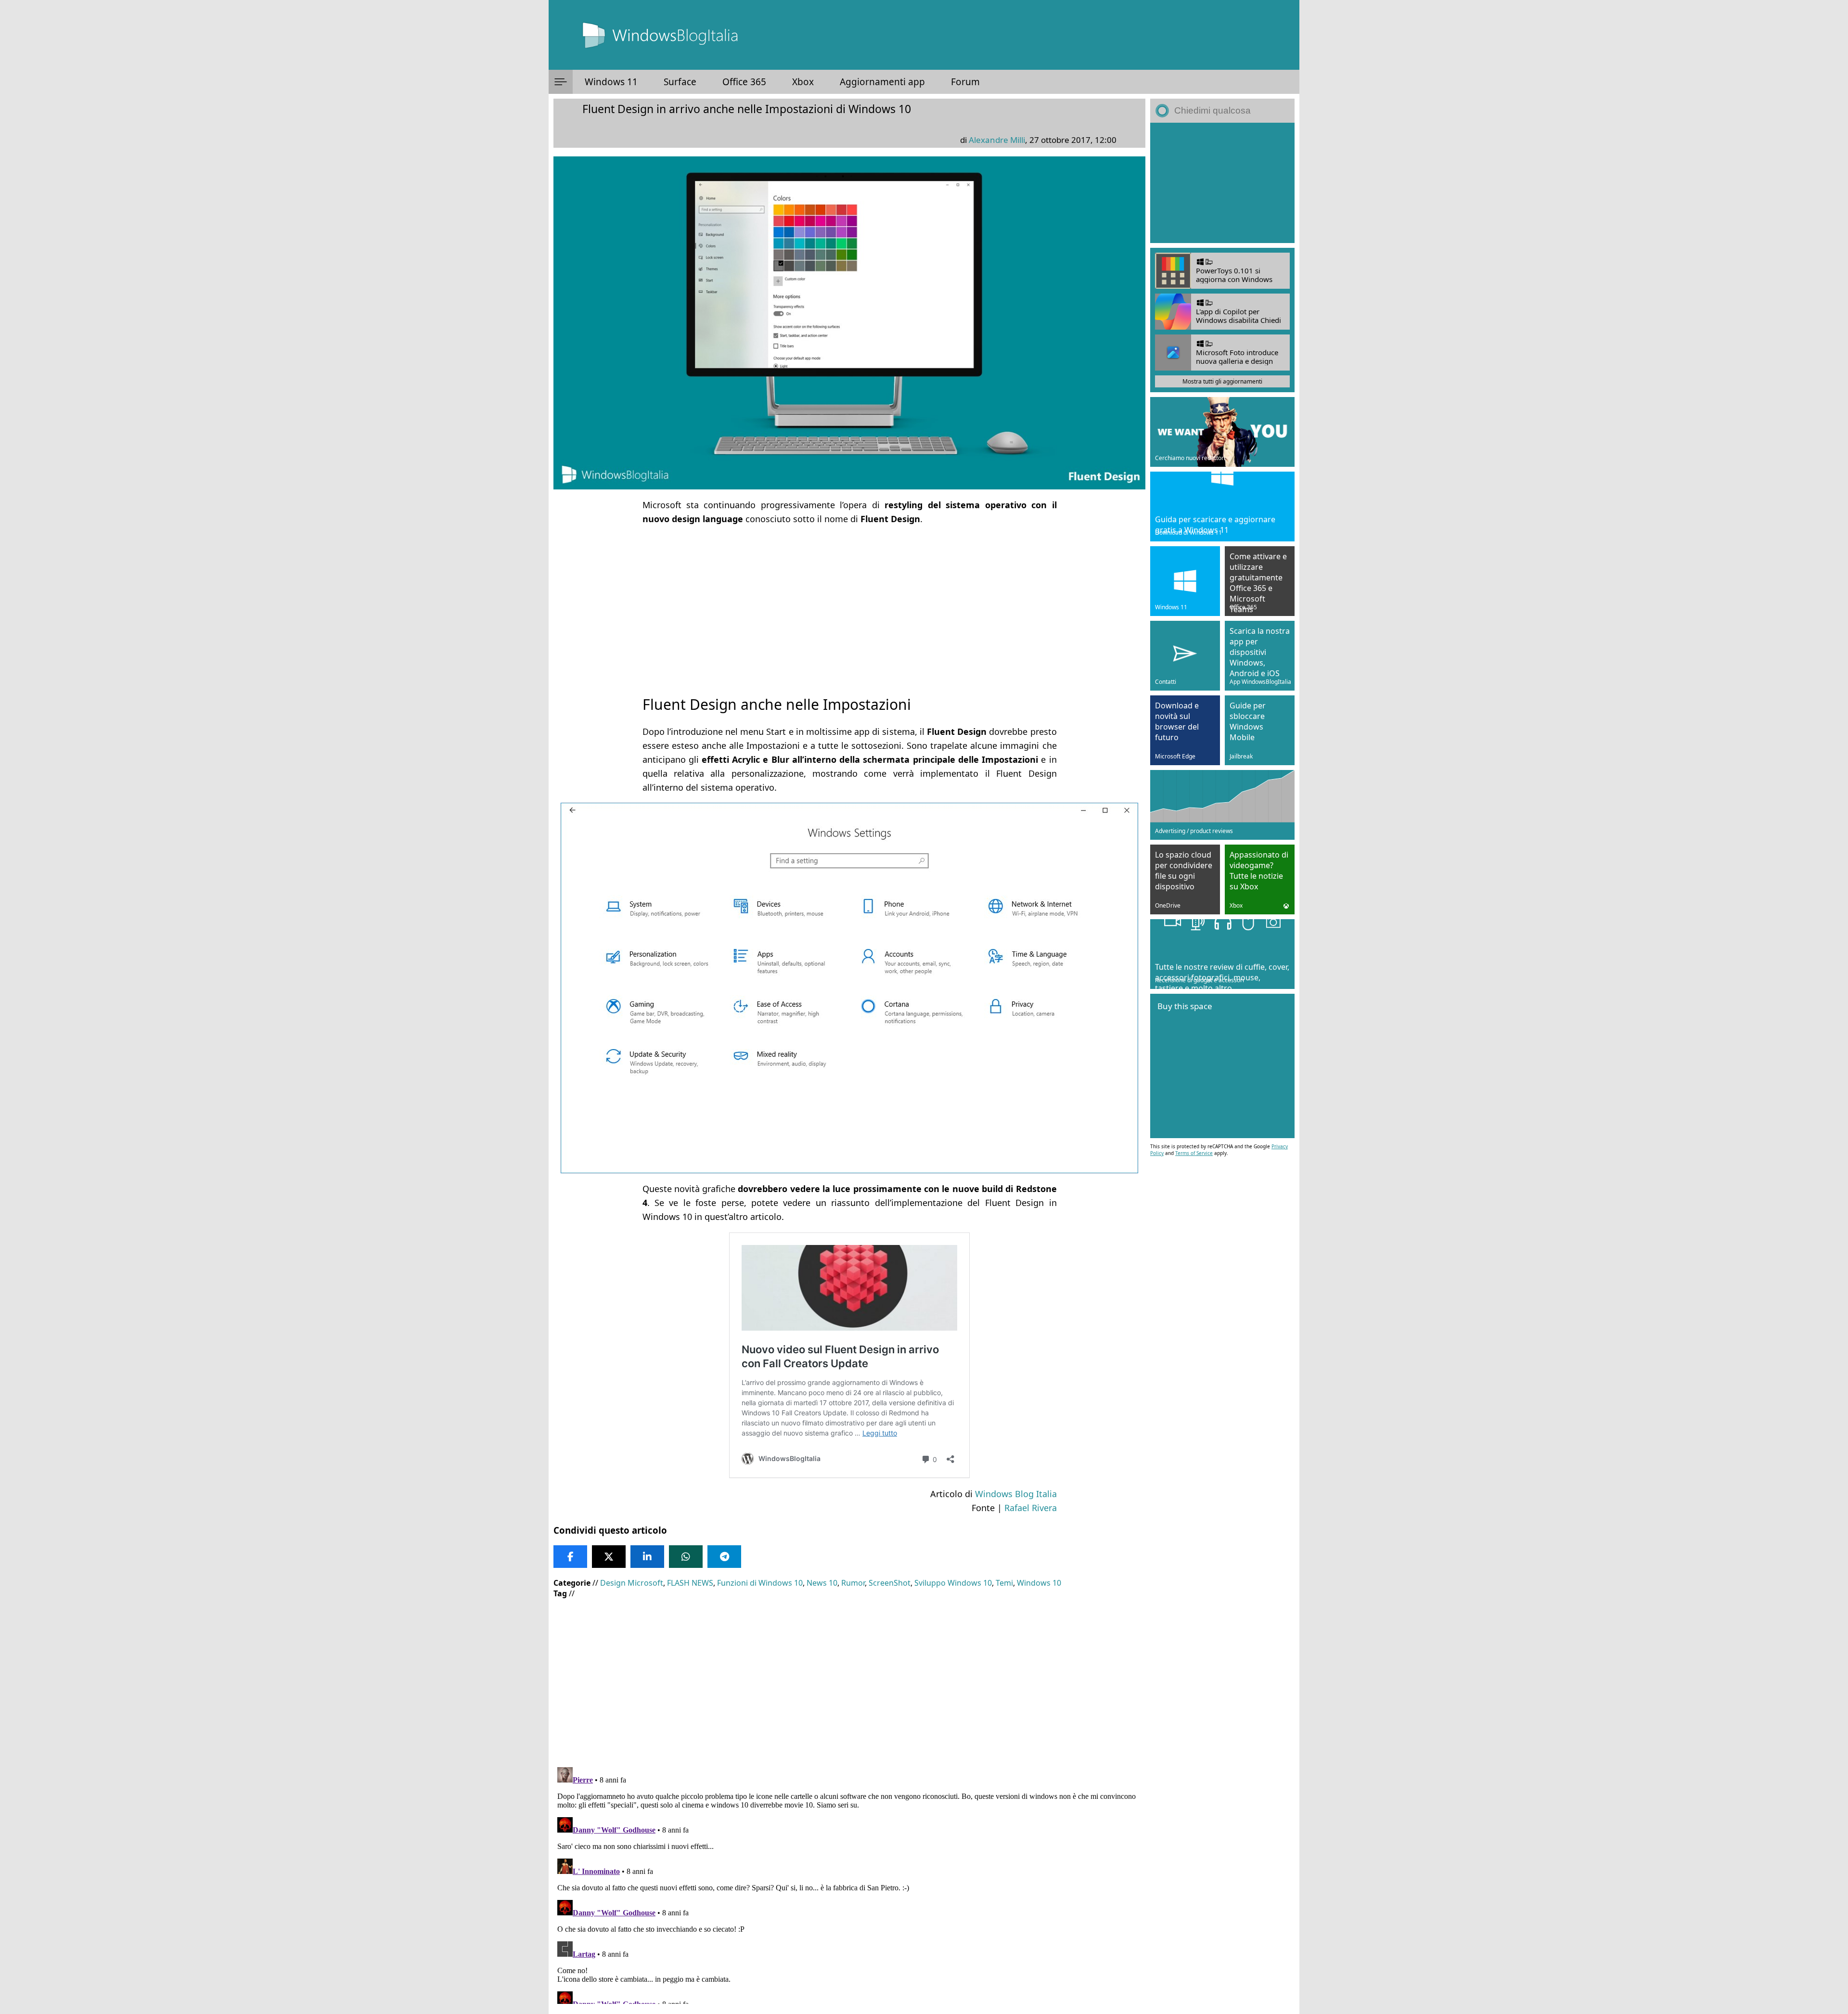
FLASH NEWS (690, 1583)
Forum (965, 82)
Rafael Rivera (1031, 1508)
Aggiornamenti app (882, 82)
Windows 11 (611, 82)
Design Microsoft (632, 1583)
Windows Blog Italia (1016, 1494)
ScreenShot (890, 1583)
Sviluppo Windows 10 (953, 1583)
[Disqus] (849, 1884)
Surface (680, 82)
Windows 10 (1039, 1583)
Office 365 (744, 82)
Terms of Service (1194, 1153)
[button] (561, 82)
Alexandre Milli (997, 140)
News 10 (822, 1583)
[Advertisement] (849, 602)
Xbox (803, 82)
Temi (1004, 1583)
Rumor (853, 1583)
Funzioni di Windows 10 (760, 1583)
